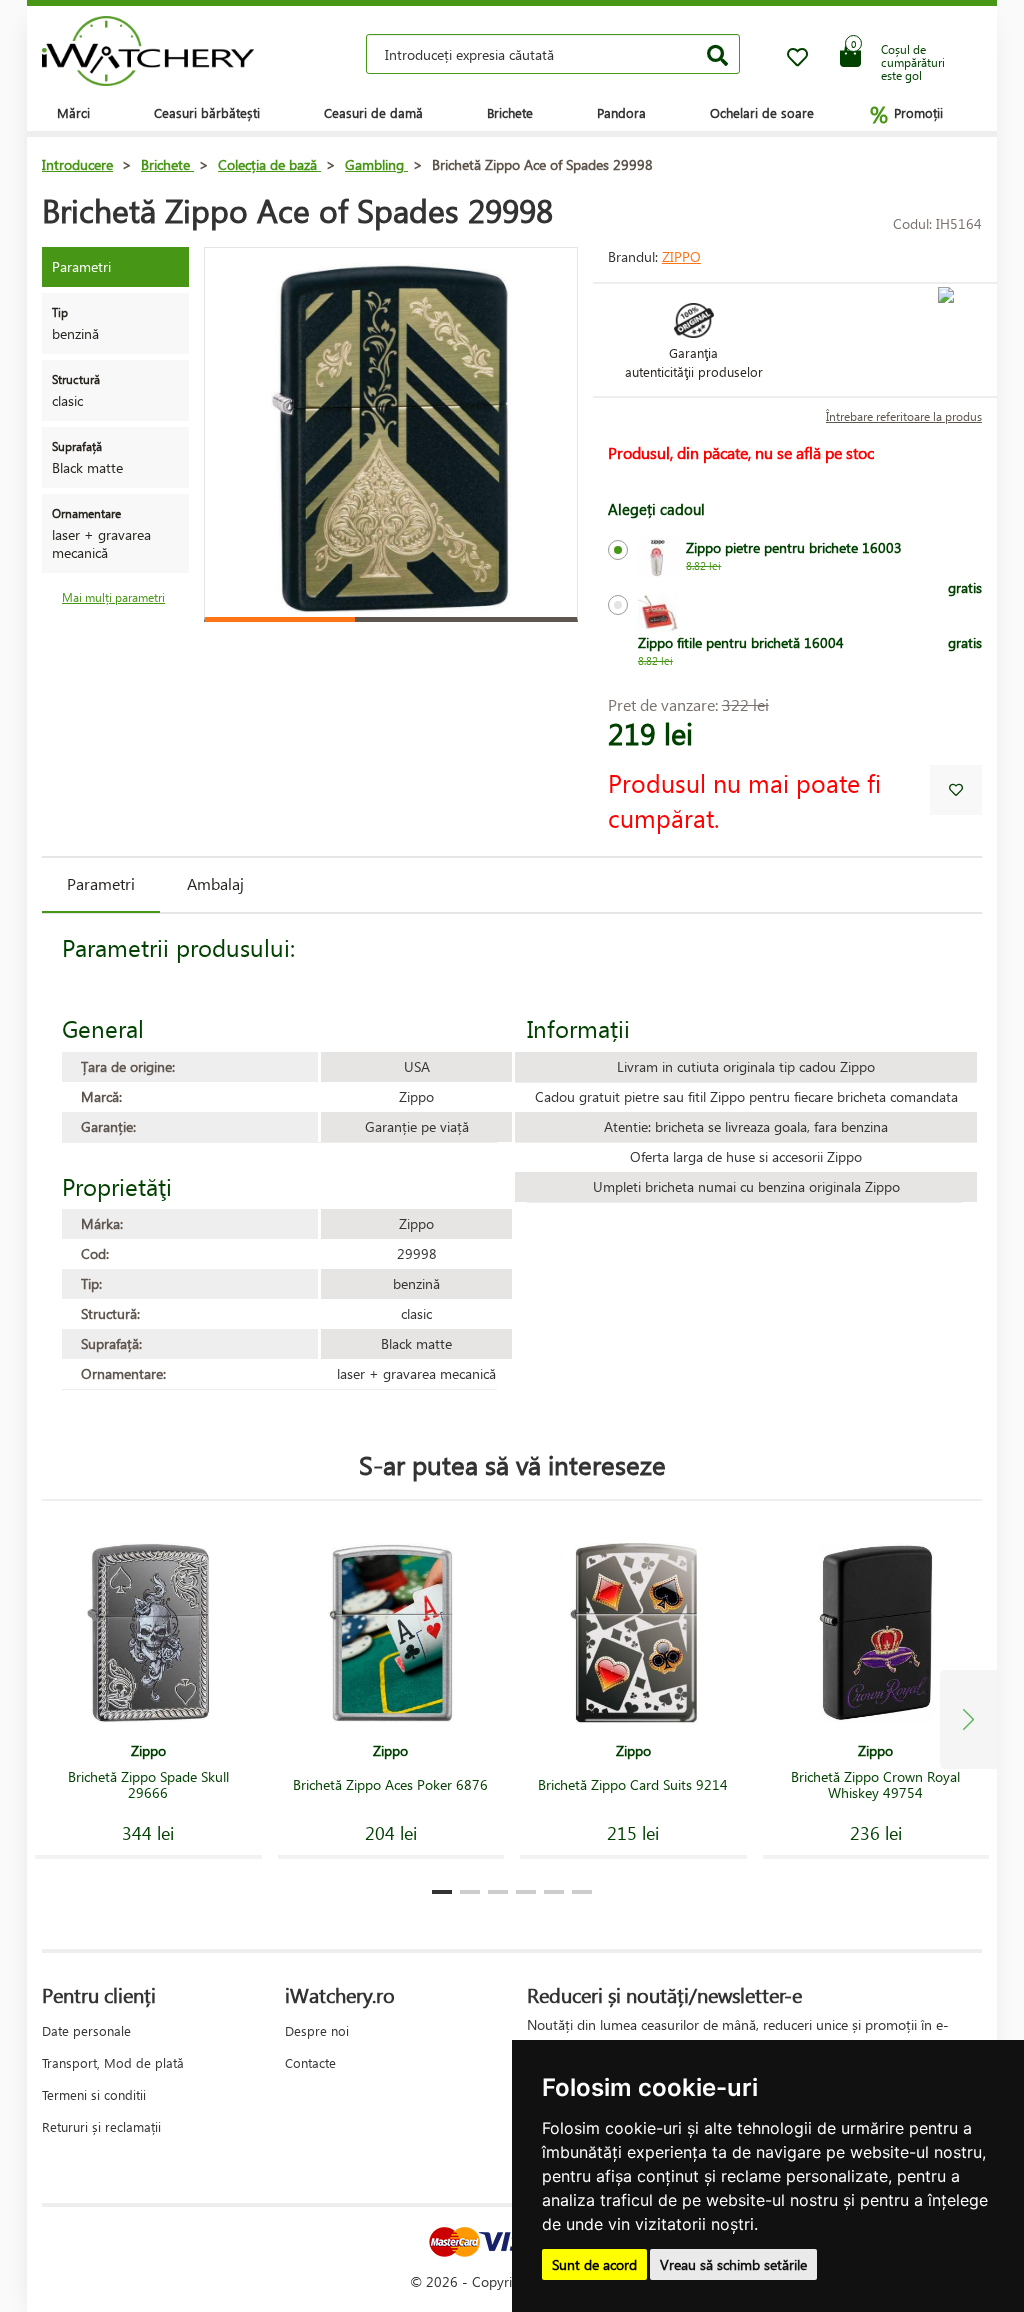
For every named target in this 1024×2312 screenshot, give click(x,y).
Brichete (510, 112)
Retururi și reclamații (101, 2126)
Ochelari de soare (762, 112)
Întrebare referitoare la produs (904, 416)
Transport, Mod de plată (113, 2062)
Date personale (86, 2030)
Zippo (681, 256)
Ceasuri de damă (373, 112)
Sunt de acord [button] (594, 2264)
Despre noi (317, 2030)
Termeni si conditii (94, 2094)
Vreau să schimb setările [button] (733, 2264)
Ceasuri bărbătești (207, 112)
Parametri (101, 883)
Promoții (906, 114)
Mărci (73, 112)
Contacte (310, 2062)
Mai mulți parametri (113, 597)
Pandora (621, 112)
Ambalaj (215, 883)
